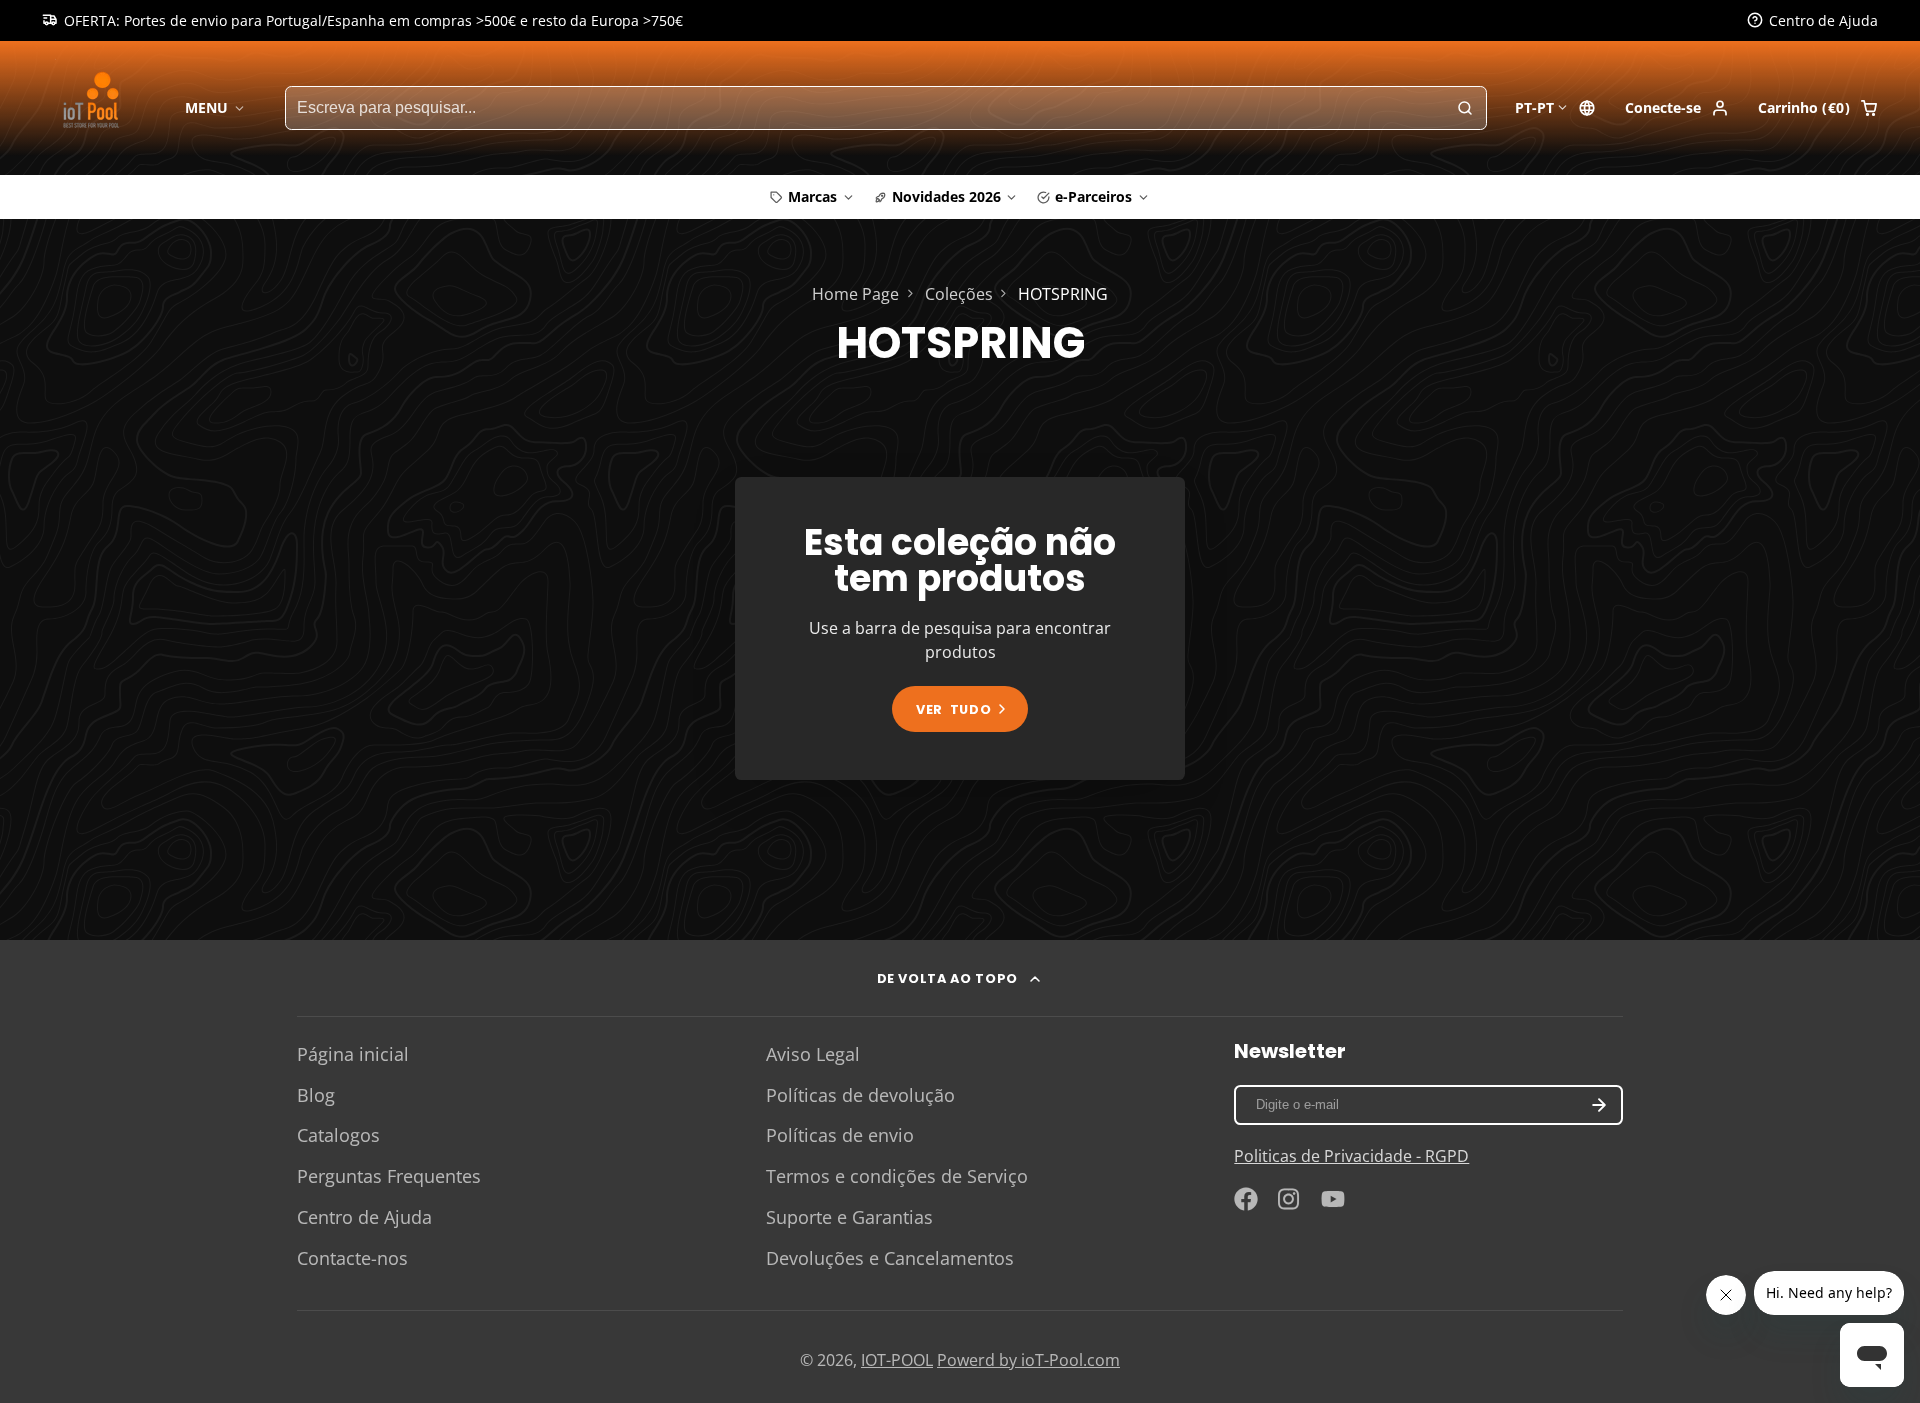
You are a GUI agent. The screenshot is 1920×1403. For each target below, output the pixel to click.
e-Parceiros (1093, 196)
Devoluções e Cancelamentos (890, 1258)
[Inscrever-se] (1598, 1105)
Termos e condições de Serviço (897, 1176)
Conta (1677, 108)
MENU (206, 107)
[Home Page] (94, 107)
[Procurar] (1465, 108)
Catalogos (338, 1135)
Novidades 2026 (946, 196)
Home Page (855, 294)
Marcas (812, 196)
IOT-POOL (897, 1360)
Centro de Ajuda (364, 1217)
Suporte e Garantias (849, 1217)
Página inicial (353, 1054)
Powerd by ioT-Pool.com (1028, 1360)
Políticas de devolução (860, 1095)
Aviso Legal (813, 1054)
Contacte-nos (352, 1258)
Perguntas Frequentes (389, 1176)
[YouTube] (1333, 1199)
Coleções (959, 294)
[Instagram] (1290, 1199)
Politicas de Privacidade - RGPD (1351, 1156)
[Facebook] (1246, 1199)
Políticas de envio (840, 1135)
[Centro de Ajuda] (1812, 21)
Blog (316, 1095)
